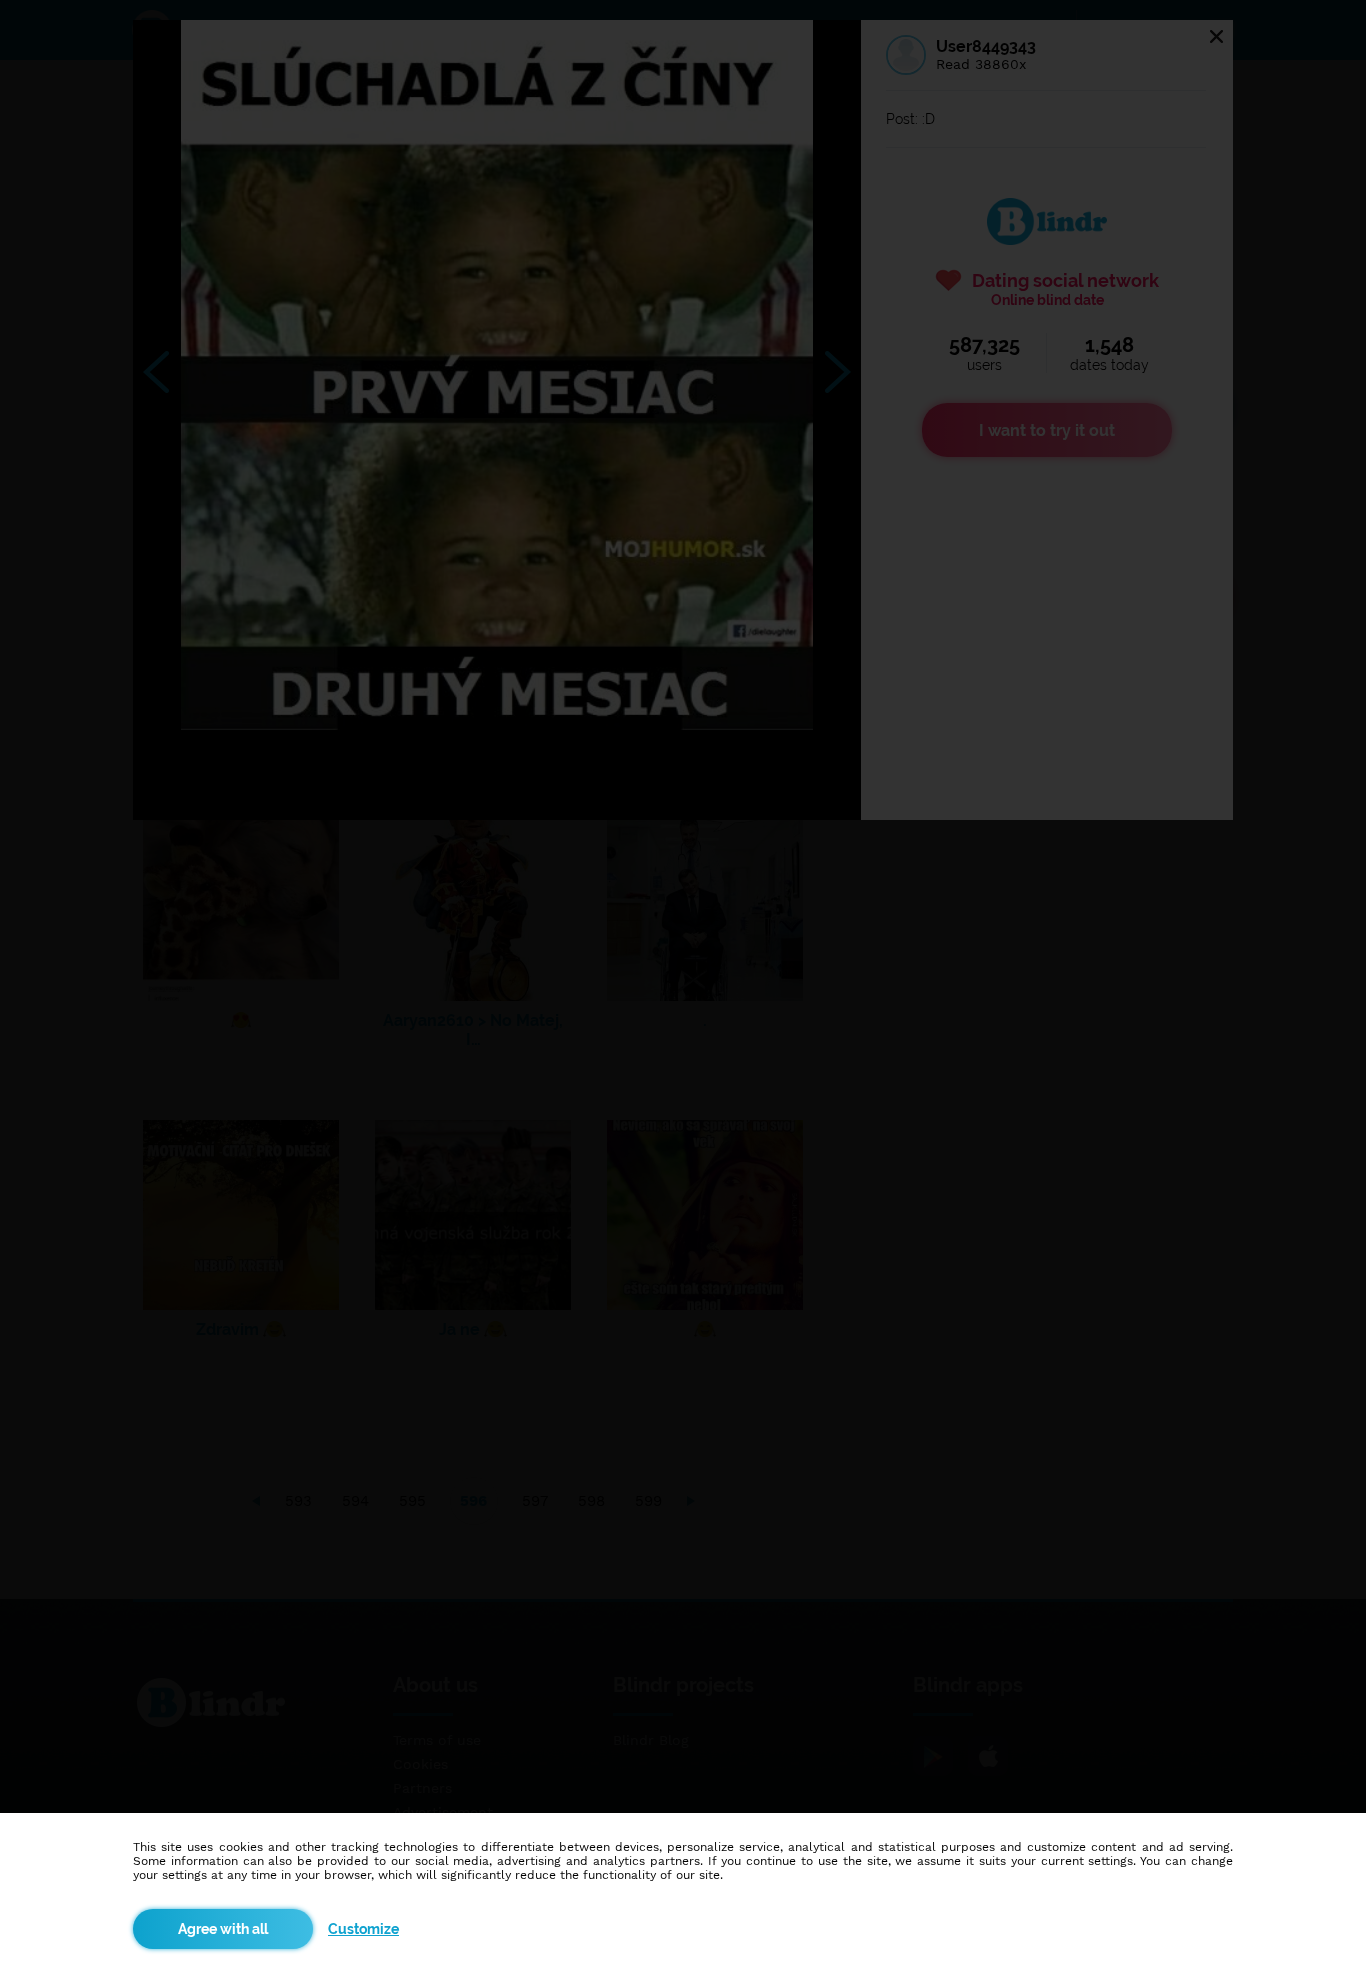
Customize (363, 1929)
